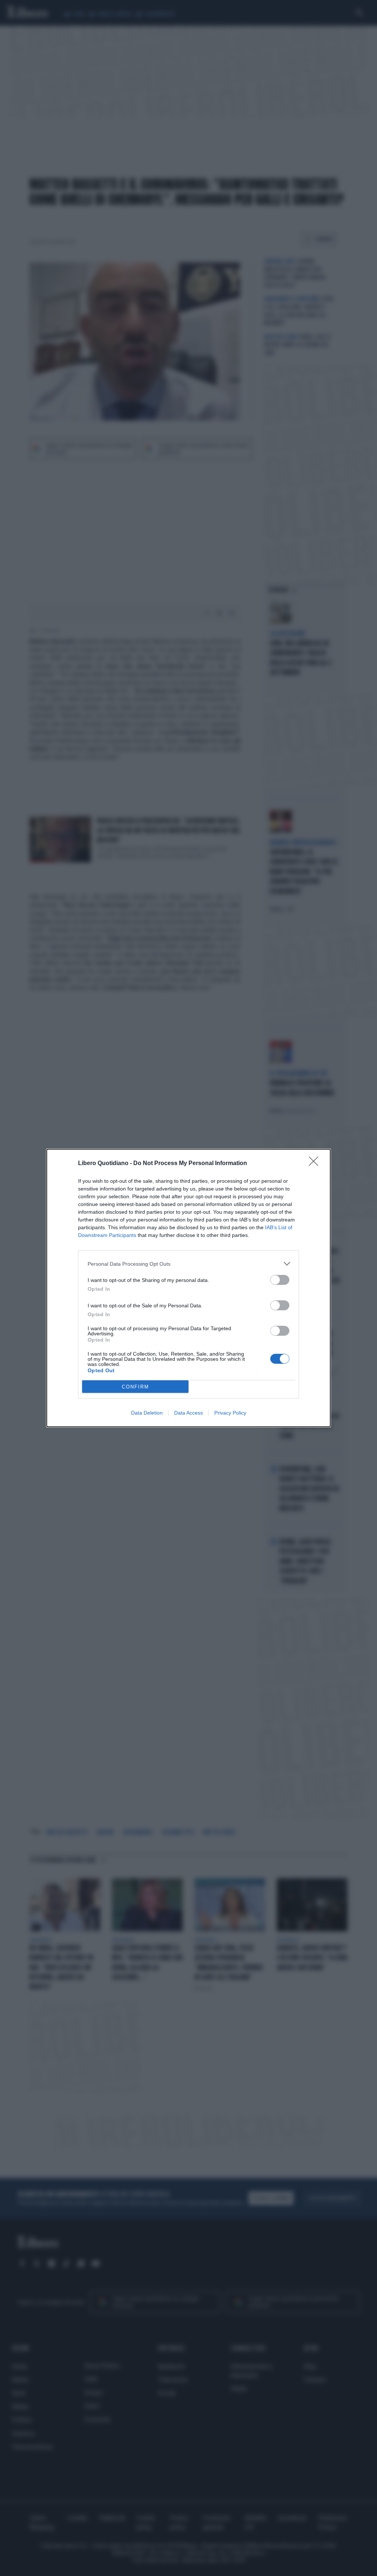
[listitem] (188, 1264)
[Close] (316, 1164)
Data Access (188, 1413)
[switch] (280, 1280)
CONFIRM (135, 1387)
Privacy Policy (230, 1413)
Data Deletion (147, 1413)
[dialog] (188, 1288)
